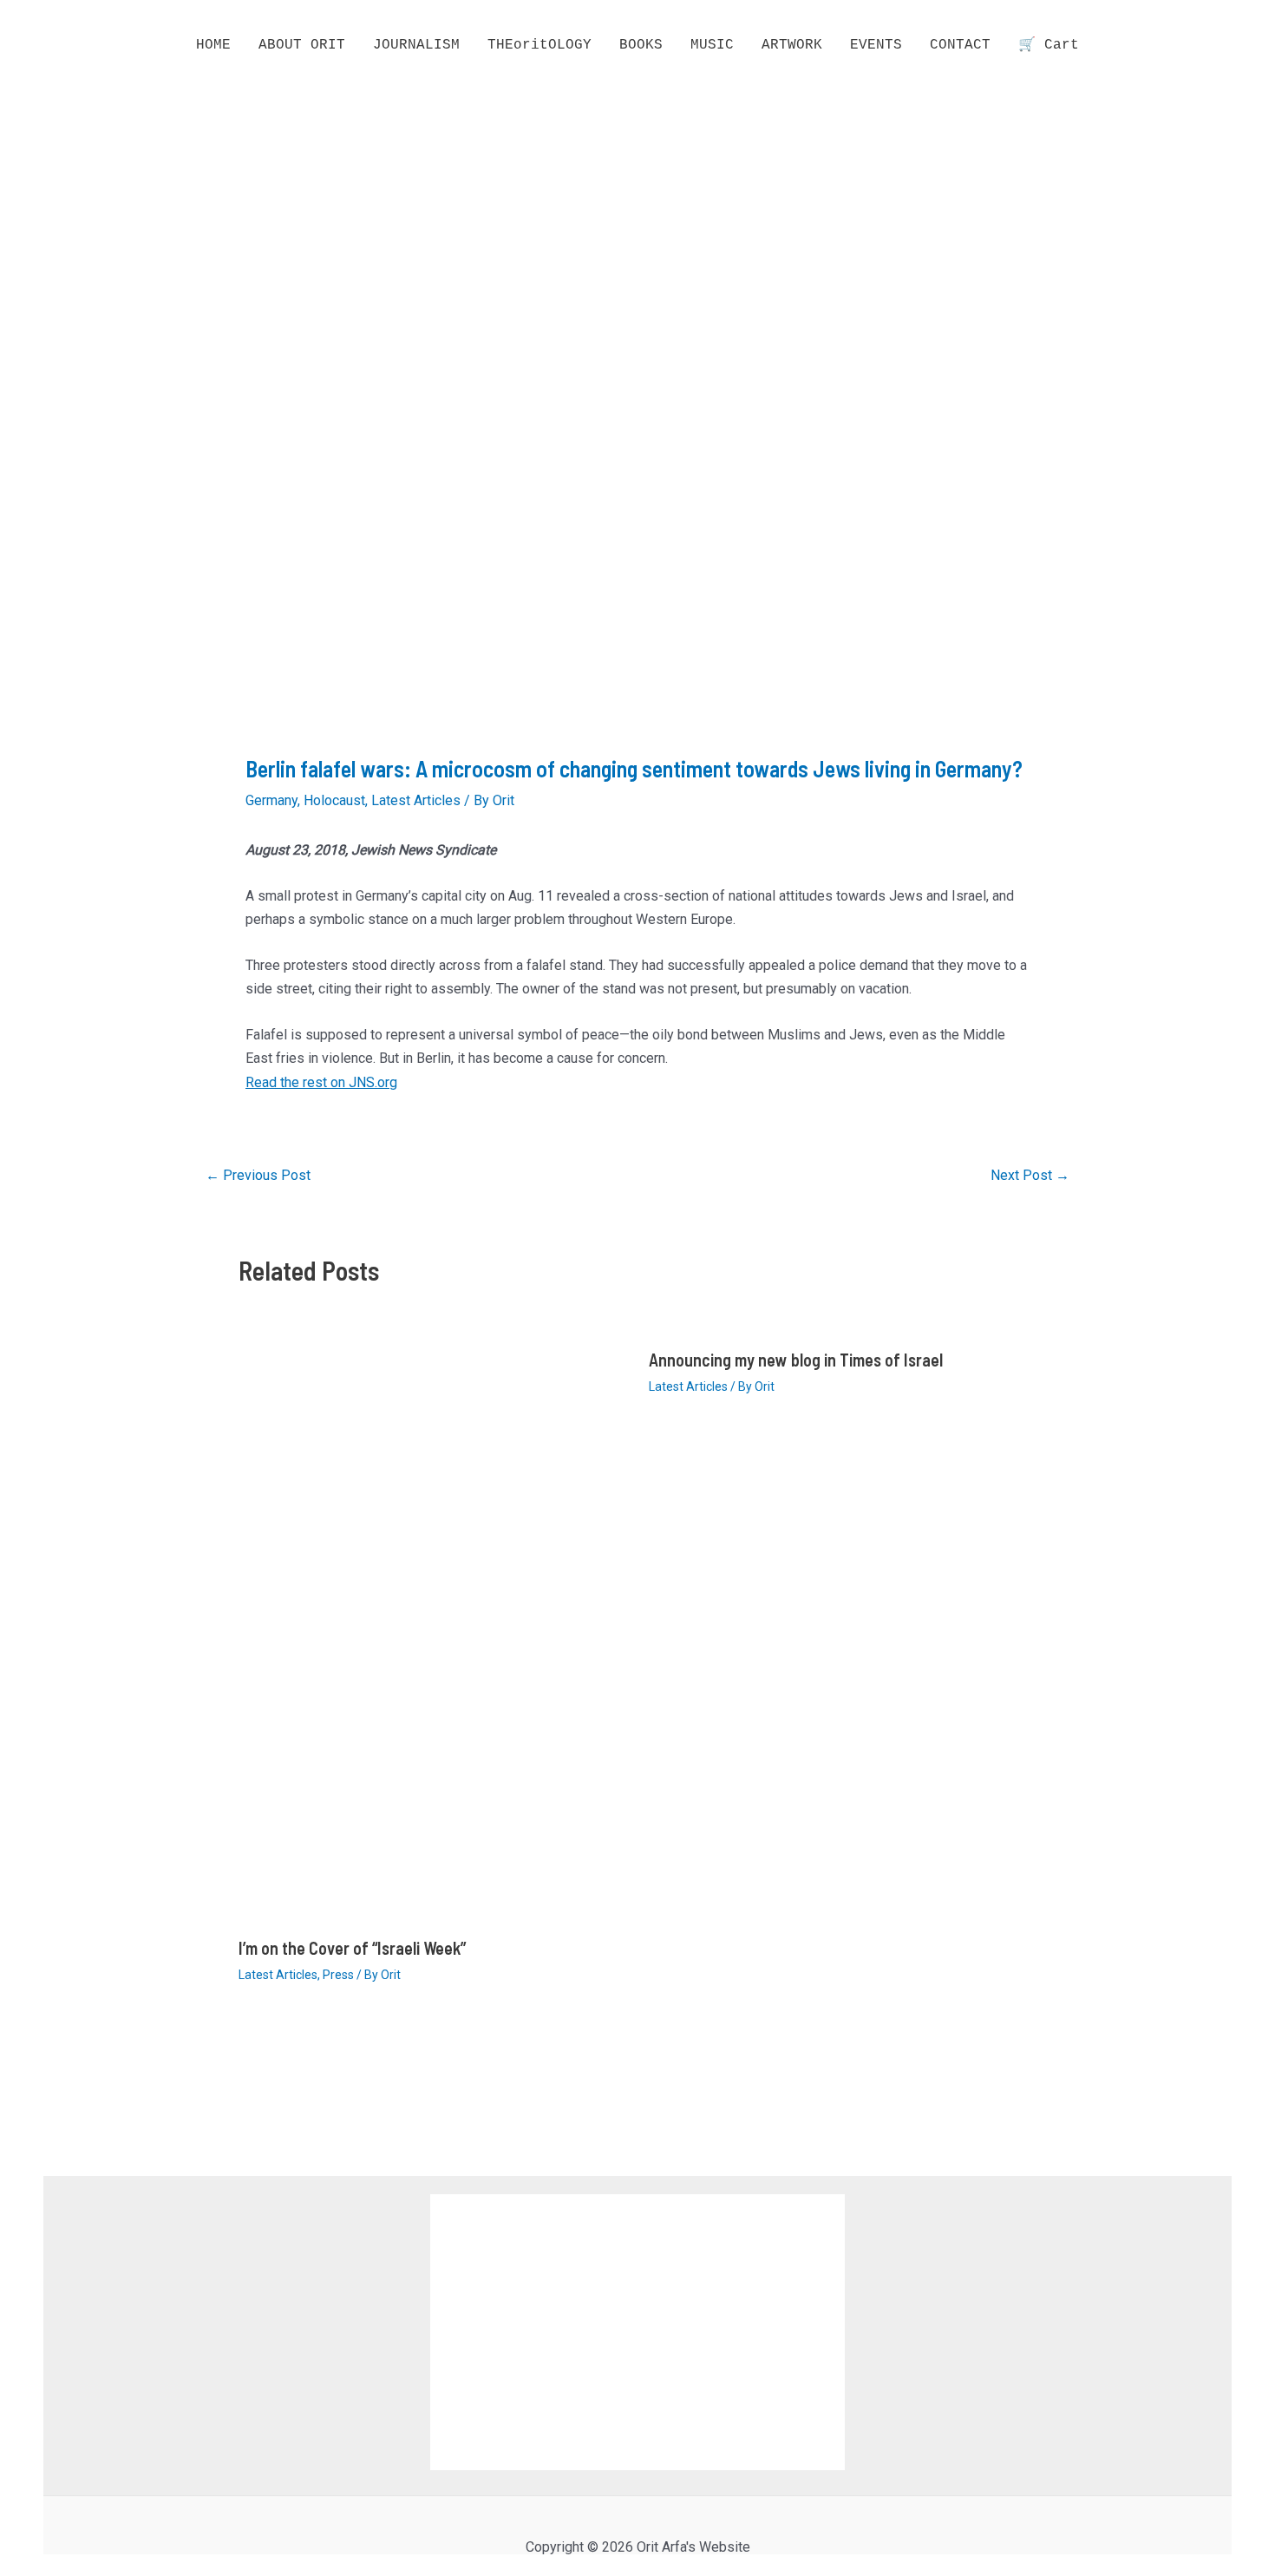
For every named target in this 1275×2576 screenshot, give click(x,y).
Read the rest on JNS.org (321, 1082)
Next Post (1030, 1176)
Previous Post (258, 1176)
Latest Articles (416, 800)
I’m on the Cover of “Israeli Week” (352, 1948)
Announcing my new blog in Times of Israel (796, 1360)
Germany (271, 800)
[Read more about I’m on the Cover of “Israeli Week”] (433, 1630)
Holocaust (334, 800)
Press (338, 1975)
